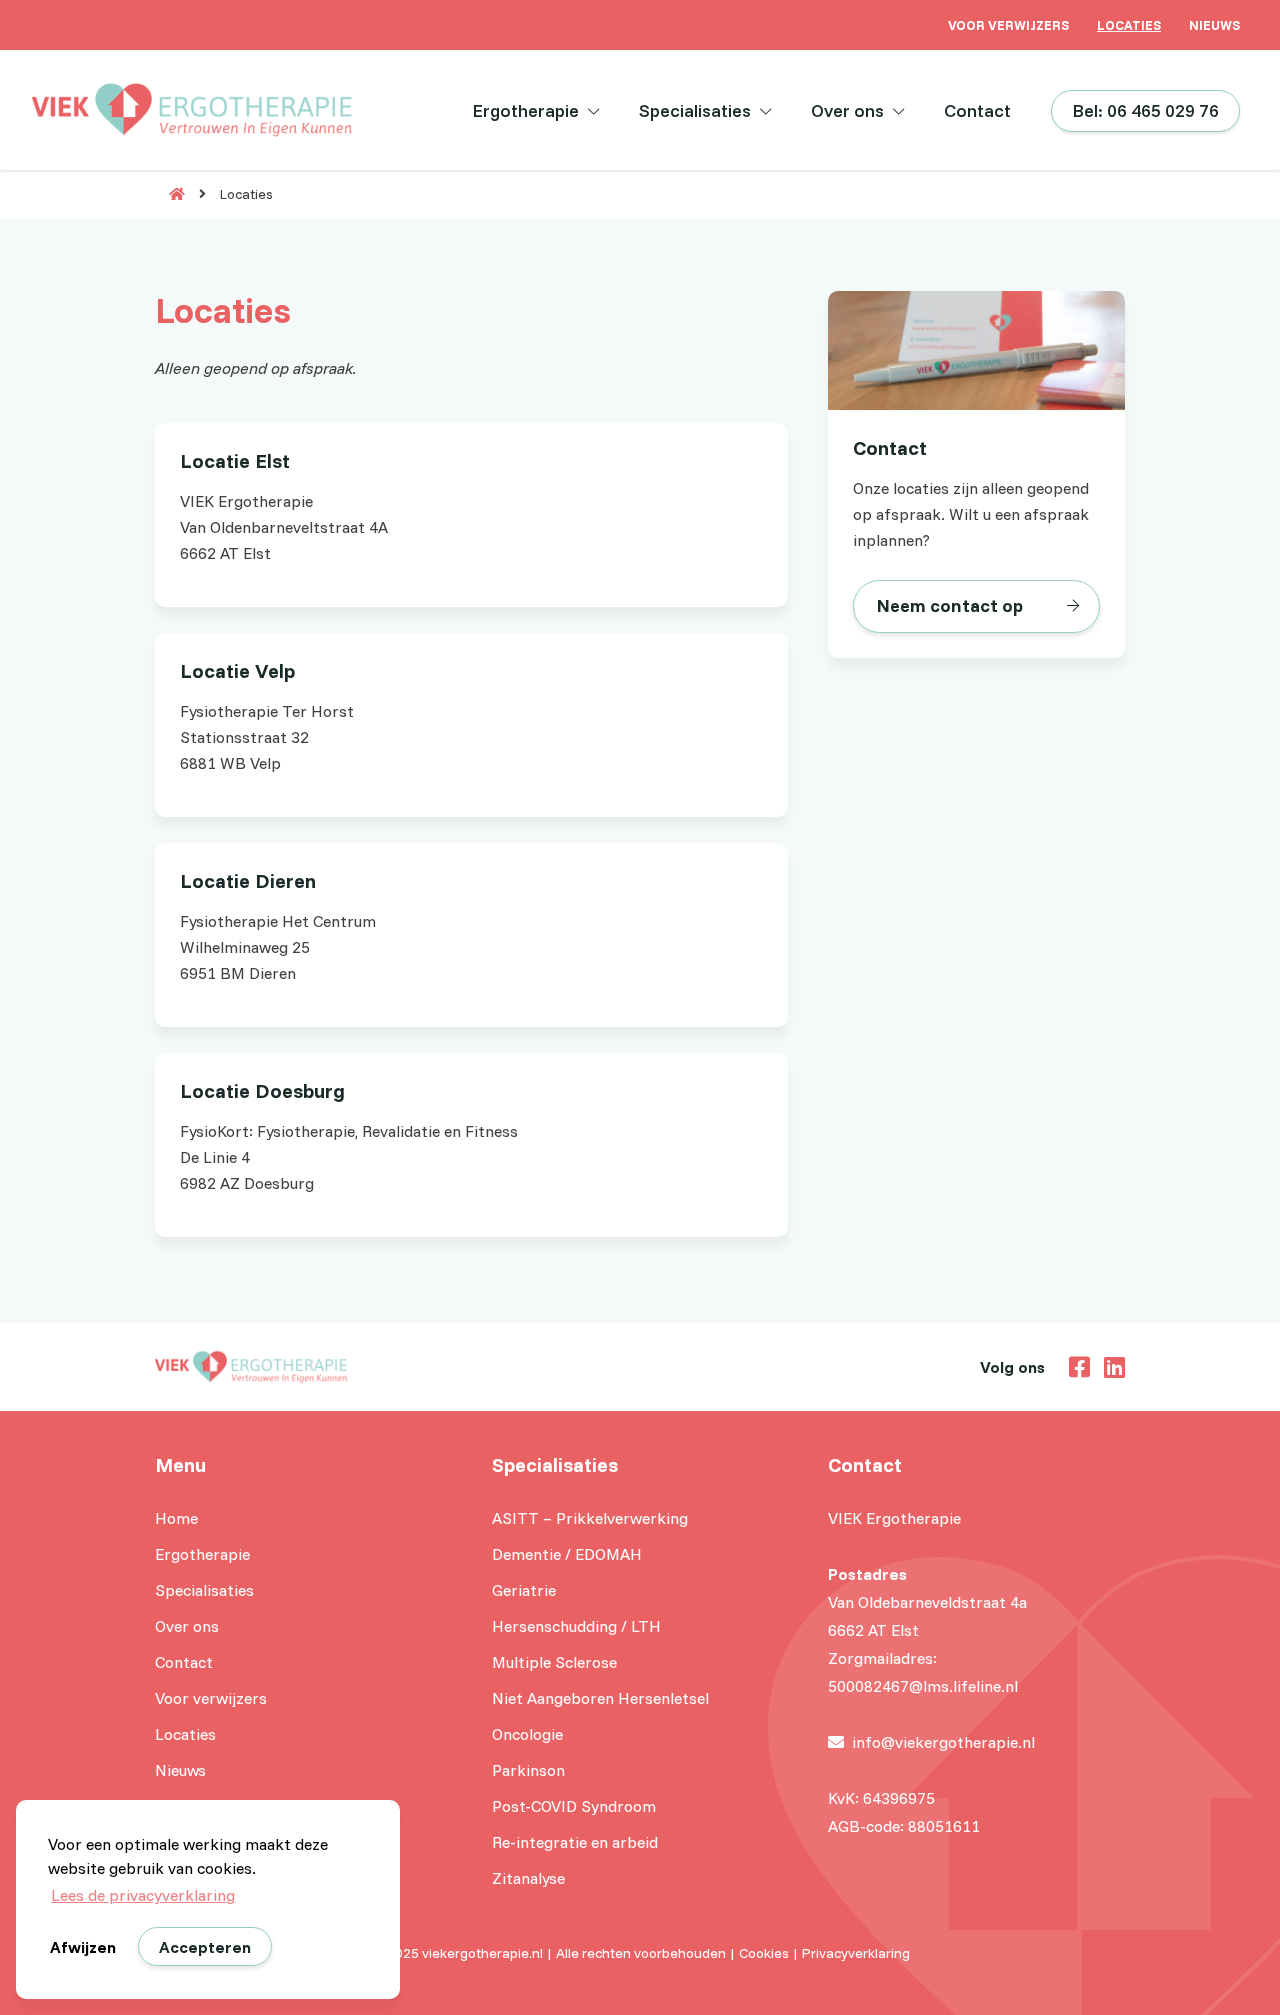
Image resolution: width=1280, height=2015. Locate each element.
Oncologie (527, 1734)
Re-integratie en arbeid (575, 1842)
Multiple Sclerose (554, 1662)
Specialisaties (695, 110)
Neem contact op (950, 605)
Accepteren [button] (205, 1947)
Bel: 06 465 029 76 (1145, 110)
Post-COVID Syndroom (574, 1806)
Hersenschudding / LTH (576, 1626)
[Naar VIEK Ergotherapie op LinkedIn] (1109, 1365)
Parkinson (528, 1770)
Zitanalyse (528, 1878)
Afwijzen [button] (83, 1947)
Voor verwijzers (1008, 25)
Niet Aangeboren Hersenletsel (600, 1698)
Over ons (847, 110)
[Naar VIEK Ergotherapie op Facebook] (1074, 1365)
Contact (977, 110)
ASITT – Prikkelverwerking (590, 1518)
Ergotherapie (525, 110)
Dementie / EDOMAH (567, 1554)
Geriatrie (524, 1590)
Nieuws (1214, 25)
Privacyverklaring (856, 1953)
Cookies (764, 1953)
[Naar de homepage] (170, 194)
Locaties (1129, 25)
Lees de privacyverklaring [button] (143, 1895)
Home (176, 1518)
